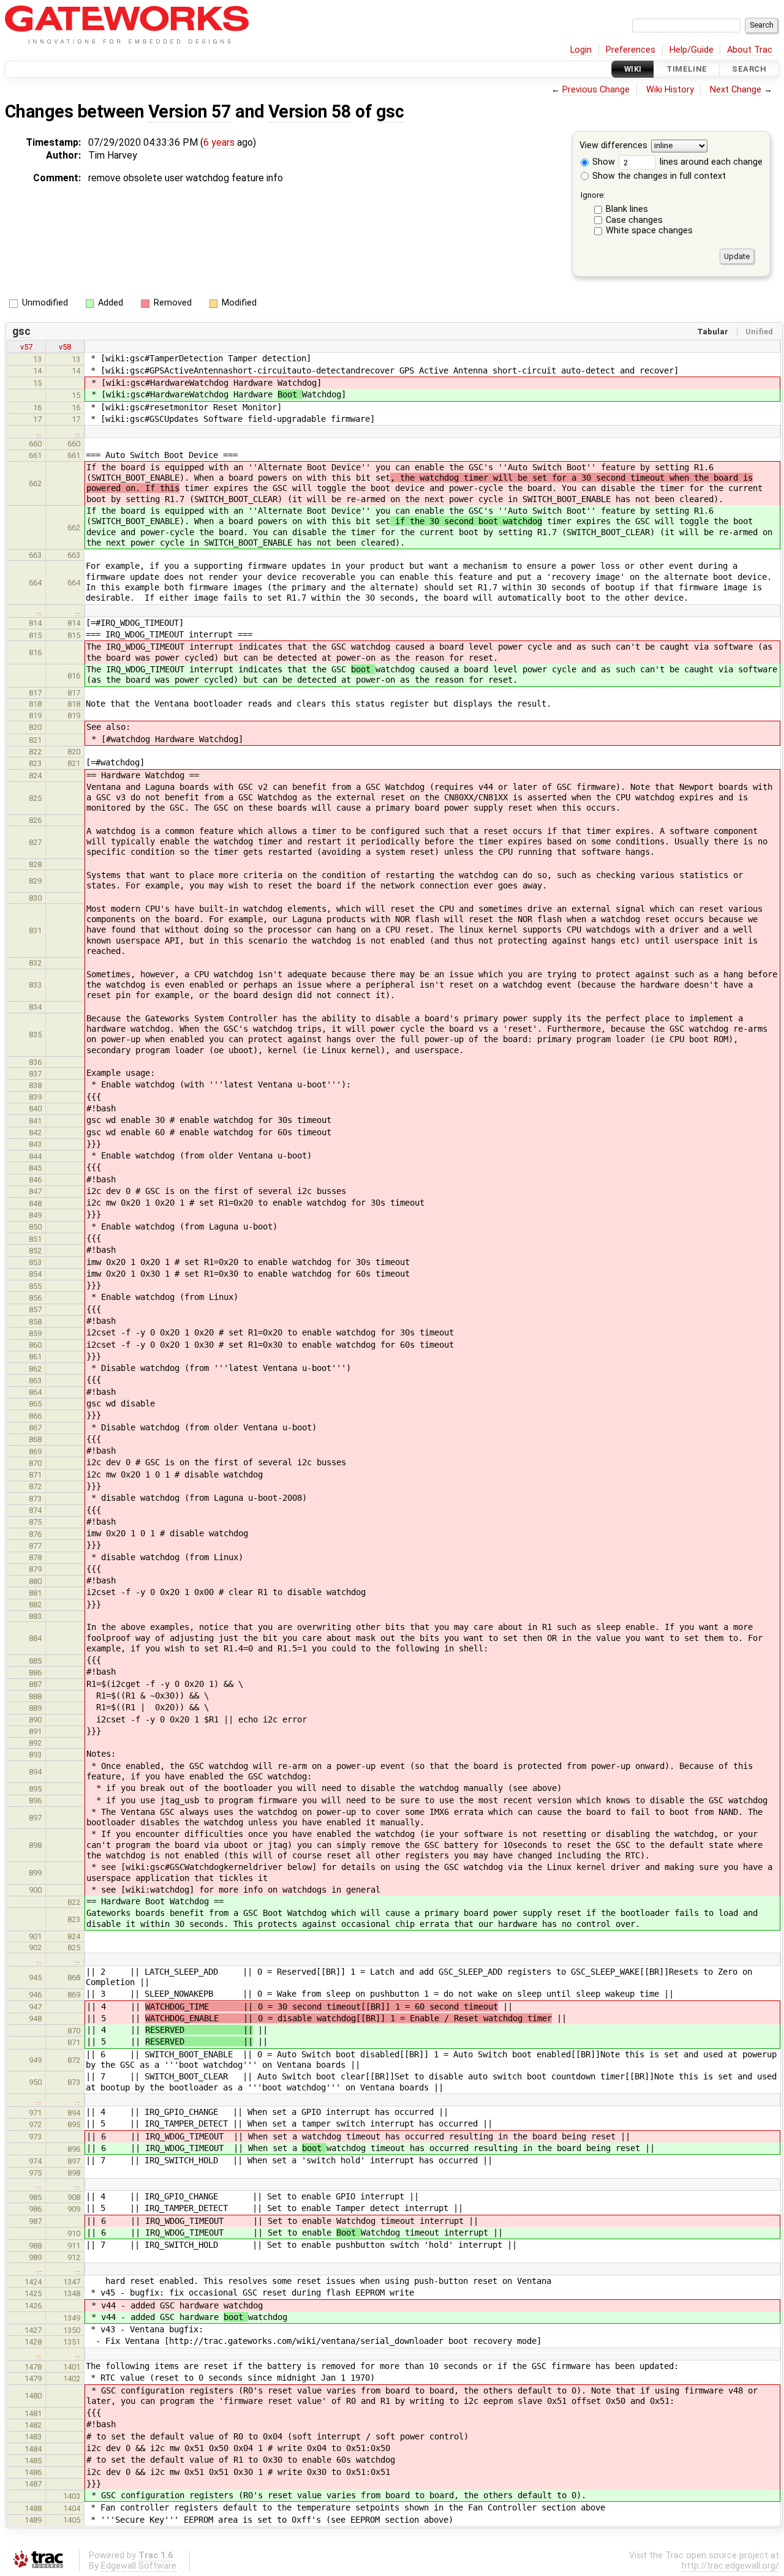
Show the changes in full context (658, 176)
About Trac (750, 50)
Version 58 (310, 111)
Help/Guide (692, 50)
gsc (390, 111)
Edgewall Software (139, 2566)
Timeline (687, 69)
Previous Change (596, 90)
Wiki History (670, 90)
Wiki (633, 69)
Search (749, 69)
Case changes (634, 220)
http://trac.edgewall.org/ (730, 2566)
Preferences (631, 50)
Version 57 (190, 111)
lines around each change (710, 162)
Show (602, 162)
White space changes (649, 231)
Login (581, 50)
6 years (219, 142)
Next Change (736, 90)
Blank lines (627, 209)
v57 (26, 347)
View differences (613, 146)
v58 (65, 347)
